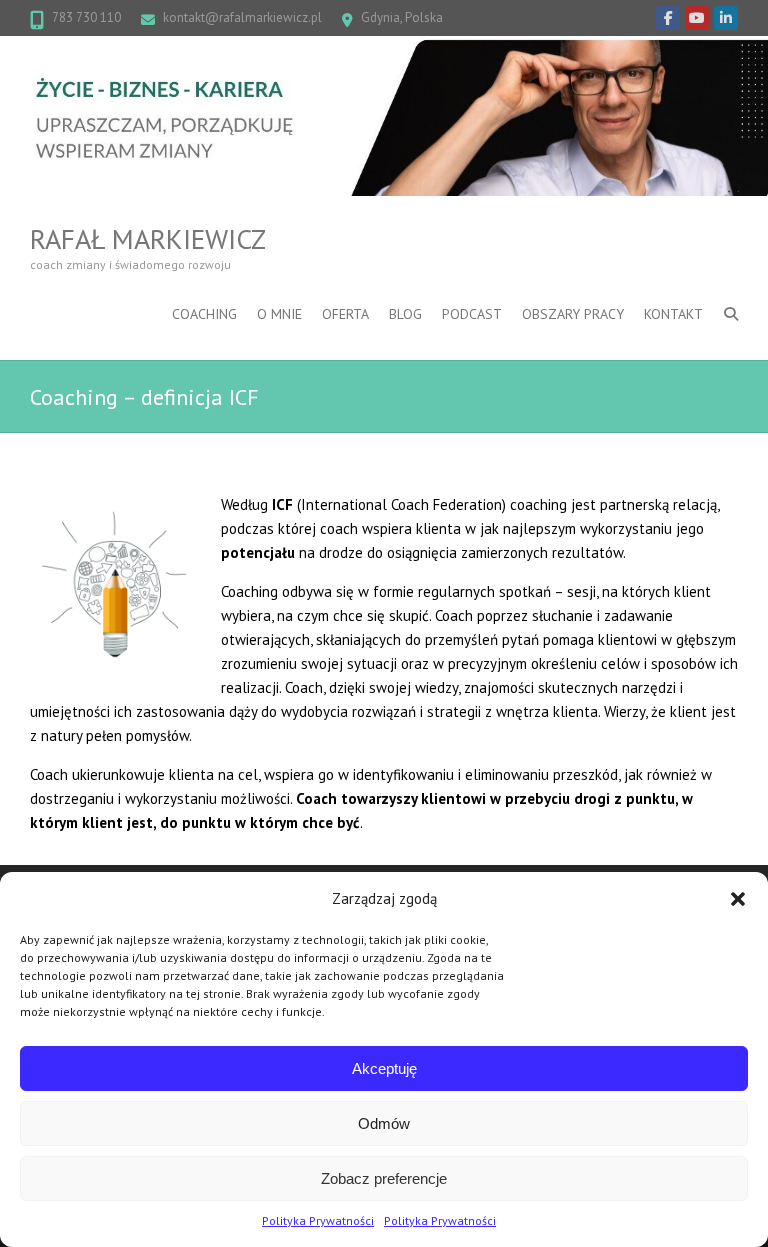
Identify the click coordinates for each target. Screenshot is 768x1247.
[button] (738, 899)
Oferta (345, 314)
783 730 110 (86, 17)
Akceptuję (384, 1068)
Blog (405, 314)
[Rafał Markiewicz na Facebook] (668, 18)
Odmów (384, 1123)
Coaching (204, 314)
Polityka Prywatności (318, 1220)
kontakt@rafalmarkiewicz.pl (242, 17)
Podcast (472, 314)
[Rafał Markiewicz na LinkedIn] (726, 18)
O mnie (279, 314)
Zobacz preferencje (384, 1178)
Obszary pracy (573, 314)
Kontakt (673, 314)
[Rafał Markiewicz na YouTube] (697, 18)
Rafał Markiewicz (148, 239)
